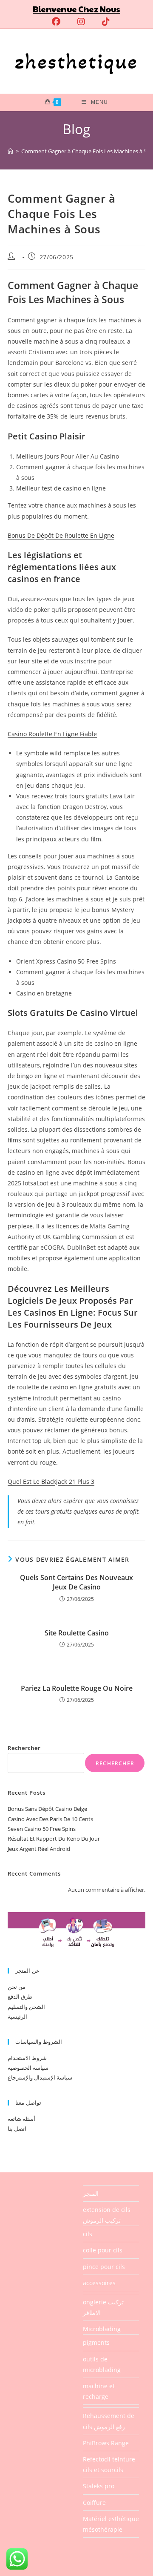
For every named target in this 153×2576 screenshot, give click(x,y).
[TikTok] (102, 22)
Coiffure (94, 2503)
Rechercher (24, 1748)
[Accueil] (10, 151)
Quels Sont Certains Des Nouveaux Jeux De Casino (76, 1582)
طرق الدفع (20, 1997)
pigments (96, 2342)
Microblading (102, 2329)
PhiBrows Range (106, 2443)
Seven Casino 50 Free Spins (42, 1829)
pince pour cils (104, 2267)
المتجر (91, 2193)
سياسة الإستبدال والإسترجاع (40, 2077)
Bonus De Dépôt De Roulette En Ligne (61, 535)
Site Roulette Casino (77, 1633)
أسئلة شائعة (21, 2119)
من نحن (17, 1987)
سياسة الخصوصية (28, 2068)
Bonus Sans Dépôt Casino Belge (47, 1809)
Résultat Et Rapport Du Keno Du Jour (54, 1839)
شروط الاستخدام (27, 2058)
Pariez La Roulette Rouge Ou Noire (77, 1688)
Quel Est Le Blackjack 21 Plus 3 (51, 1482)
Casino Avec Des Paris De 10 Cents (50, 1819)
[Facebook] (56, 22)
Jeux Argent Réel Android (39, 1849)
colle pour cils (103, 2250)
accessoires (99, 2283)
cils (88, 2234)
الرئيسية (17, 2017)
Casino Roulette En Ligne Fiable (52, 734)
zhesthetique (76, 61)
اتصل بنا (17, 2128)
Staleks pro (99, 2486)
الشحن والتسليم (26, 2007)
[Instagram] (81, 22)
